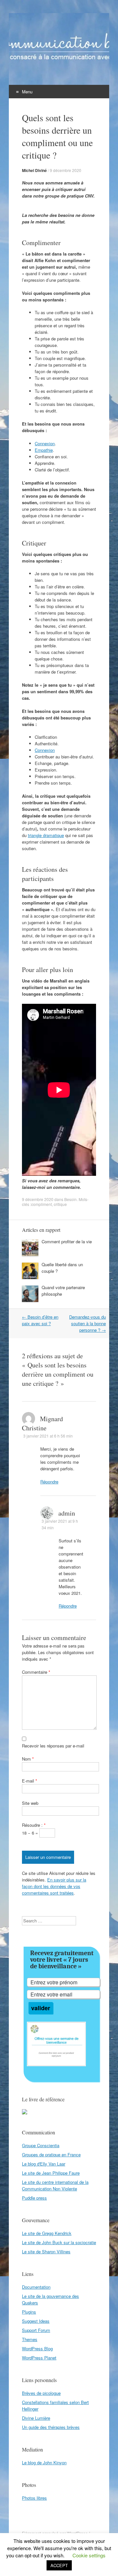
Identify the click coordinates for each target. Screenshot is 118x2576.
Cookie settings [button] (89, 2555)
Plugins (29, 2312)
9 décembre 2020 (66, 170)
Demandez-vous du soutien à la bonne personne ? (88, 1323)
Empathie (44, 450)
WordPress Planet (39, 2358)
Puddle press (34, 2198)
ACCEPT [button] (59, 2565)
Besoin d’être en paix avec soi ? (40, 1320)
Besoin (70, 1199)
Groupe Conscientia (41, 2145)
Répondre (49, 1482)
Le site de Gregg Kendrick (47, 2233)
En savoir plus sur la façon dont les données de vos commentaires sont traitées (54, 1886)
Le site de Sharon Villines (46, 2252)
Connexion (45, 443)
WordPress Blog (37, 2348)
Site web (30, 1803)
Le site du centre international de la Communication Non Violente (55, 2185)
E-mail (29, 1781)
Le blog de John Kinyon (44, 2462)
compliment (41, 1204)
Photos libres (34, 2498)
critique (60, 1204)
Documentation (36, 2287)
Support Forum (36, 2330)
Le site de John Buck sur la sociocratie (59, 2242)
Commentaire (36, 1672)
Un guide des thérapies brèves (51, 2427)
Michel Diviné (34, 170)
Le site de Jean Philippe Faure (51, 2173)
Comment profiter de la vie (67, 1241)
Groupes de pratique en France (51, 2155)
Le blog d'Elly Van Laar (44, 2164)
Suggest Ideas (36, 2321)
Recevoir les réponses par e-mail (53, 1746)
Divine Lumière (36, 2418)
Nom (28, 1759)
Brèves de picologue (41, 2393)
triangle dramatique (46, 835)
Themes (30, 2339)
